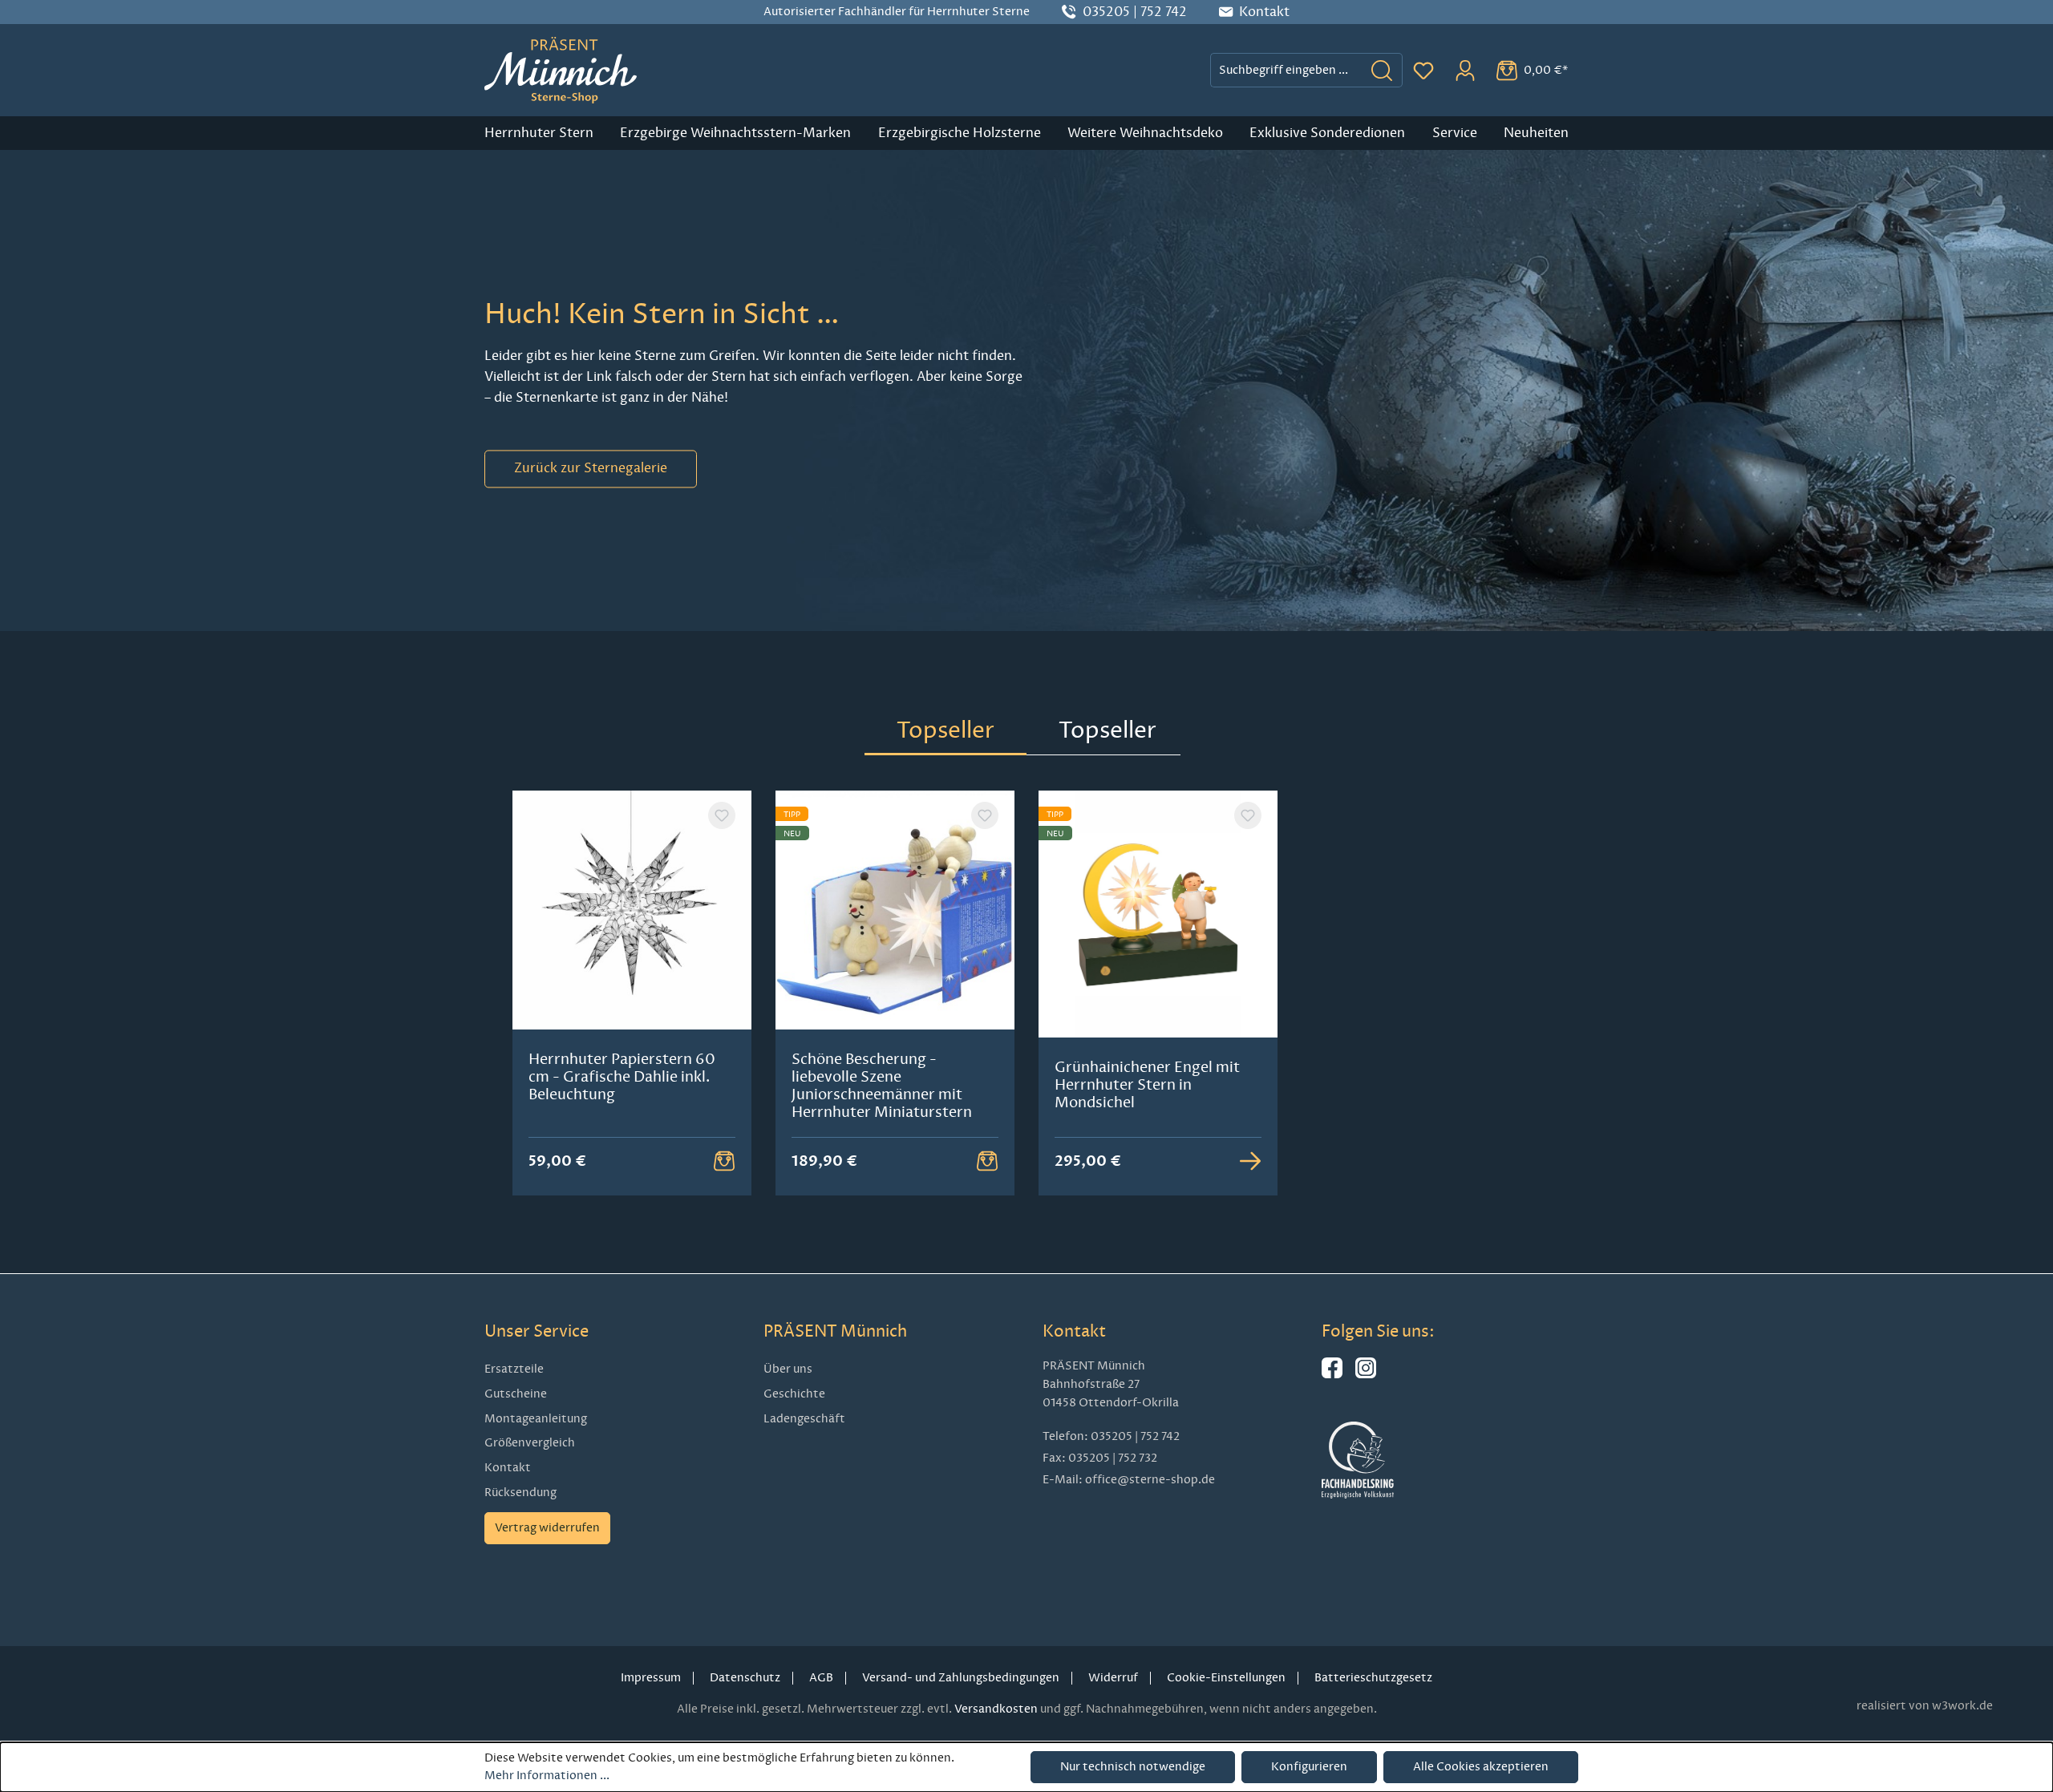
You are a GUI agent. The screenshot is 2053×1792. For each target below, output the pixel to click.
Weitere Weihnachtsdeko (1145, 133)
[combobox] (1286, 70)
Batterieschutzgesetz (1373, 1678)
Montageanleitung (536, 1419)
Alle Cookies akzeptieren (1481, 1767)
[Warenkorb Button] (724, 1161)
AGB (821, 1678)
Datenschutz (745, 1678)
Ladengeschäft (804, 1419)
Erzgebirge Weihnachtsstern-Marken (735, 133)
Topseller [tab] (946, 730)
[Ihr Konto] (1465, 71)
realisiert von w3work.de (1925, 1706)
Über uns (788, 1369)
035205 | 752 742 (1135, 12)
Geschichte (794, 1394)
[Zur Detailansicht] (1250, 1161)
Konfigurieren (1309, 1767)
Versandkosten (996, 1709)
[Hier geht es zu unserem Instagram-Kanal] (1366, 1375)
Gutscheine (516, 1394)
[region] (1026, 993)
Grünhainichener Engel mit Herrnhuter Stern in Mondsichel (1147, 1085)
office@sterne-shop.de (1150, 1480)
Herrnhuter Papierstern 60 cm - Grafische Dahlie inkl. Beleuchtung (622, 1077)
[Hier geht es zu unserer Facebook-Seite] (1332, 1375)
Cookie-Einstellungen (1226, 1678)
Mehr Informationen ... (547, 1776)
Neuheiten (1536, 133)
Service (1455, 133)
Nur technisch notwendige (1133, 1767)
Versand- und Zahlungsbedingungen (961, 1678)
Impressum (651, 1678)
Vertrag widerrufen (547, 1528)
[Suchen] (1382, 70)
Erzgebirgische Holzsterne (960, 133)
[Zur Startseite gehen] (561, 70)
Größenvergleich (530, 1443)
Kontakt (508, 1468)
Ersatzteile (514, 1369)
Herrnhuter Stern (539, 133)
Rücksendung (520, 1493)
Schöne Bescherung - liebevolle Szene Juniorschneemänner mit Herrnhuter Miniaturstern (882, 1086)
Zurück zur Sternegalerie (591, 469)
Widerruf (1113, 1678)
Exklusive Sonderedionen (1327, 133)
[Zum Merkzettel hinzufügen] (722, 815)
